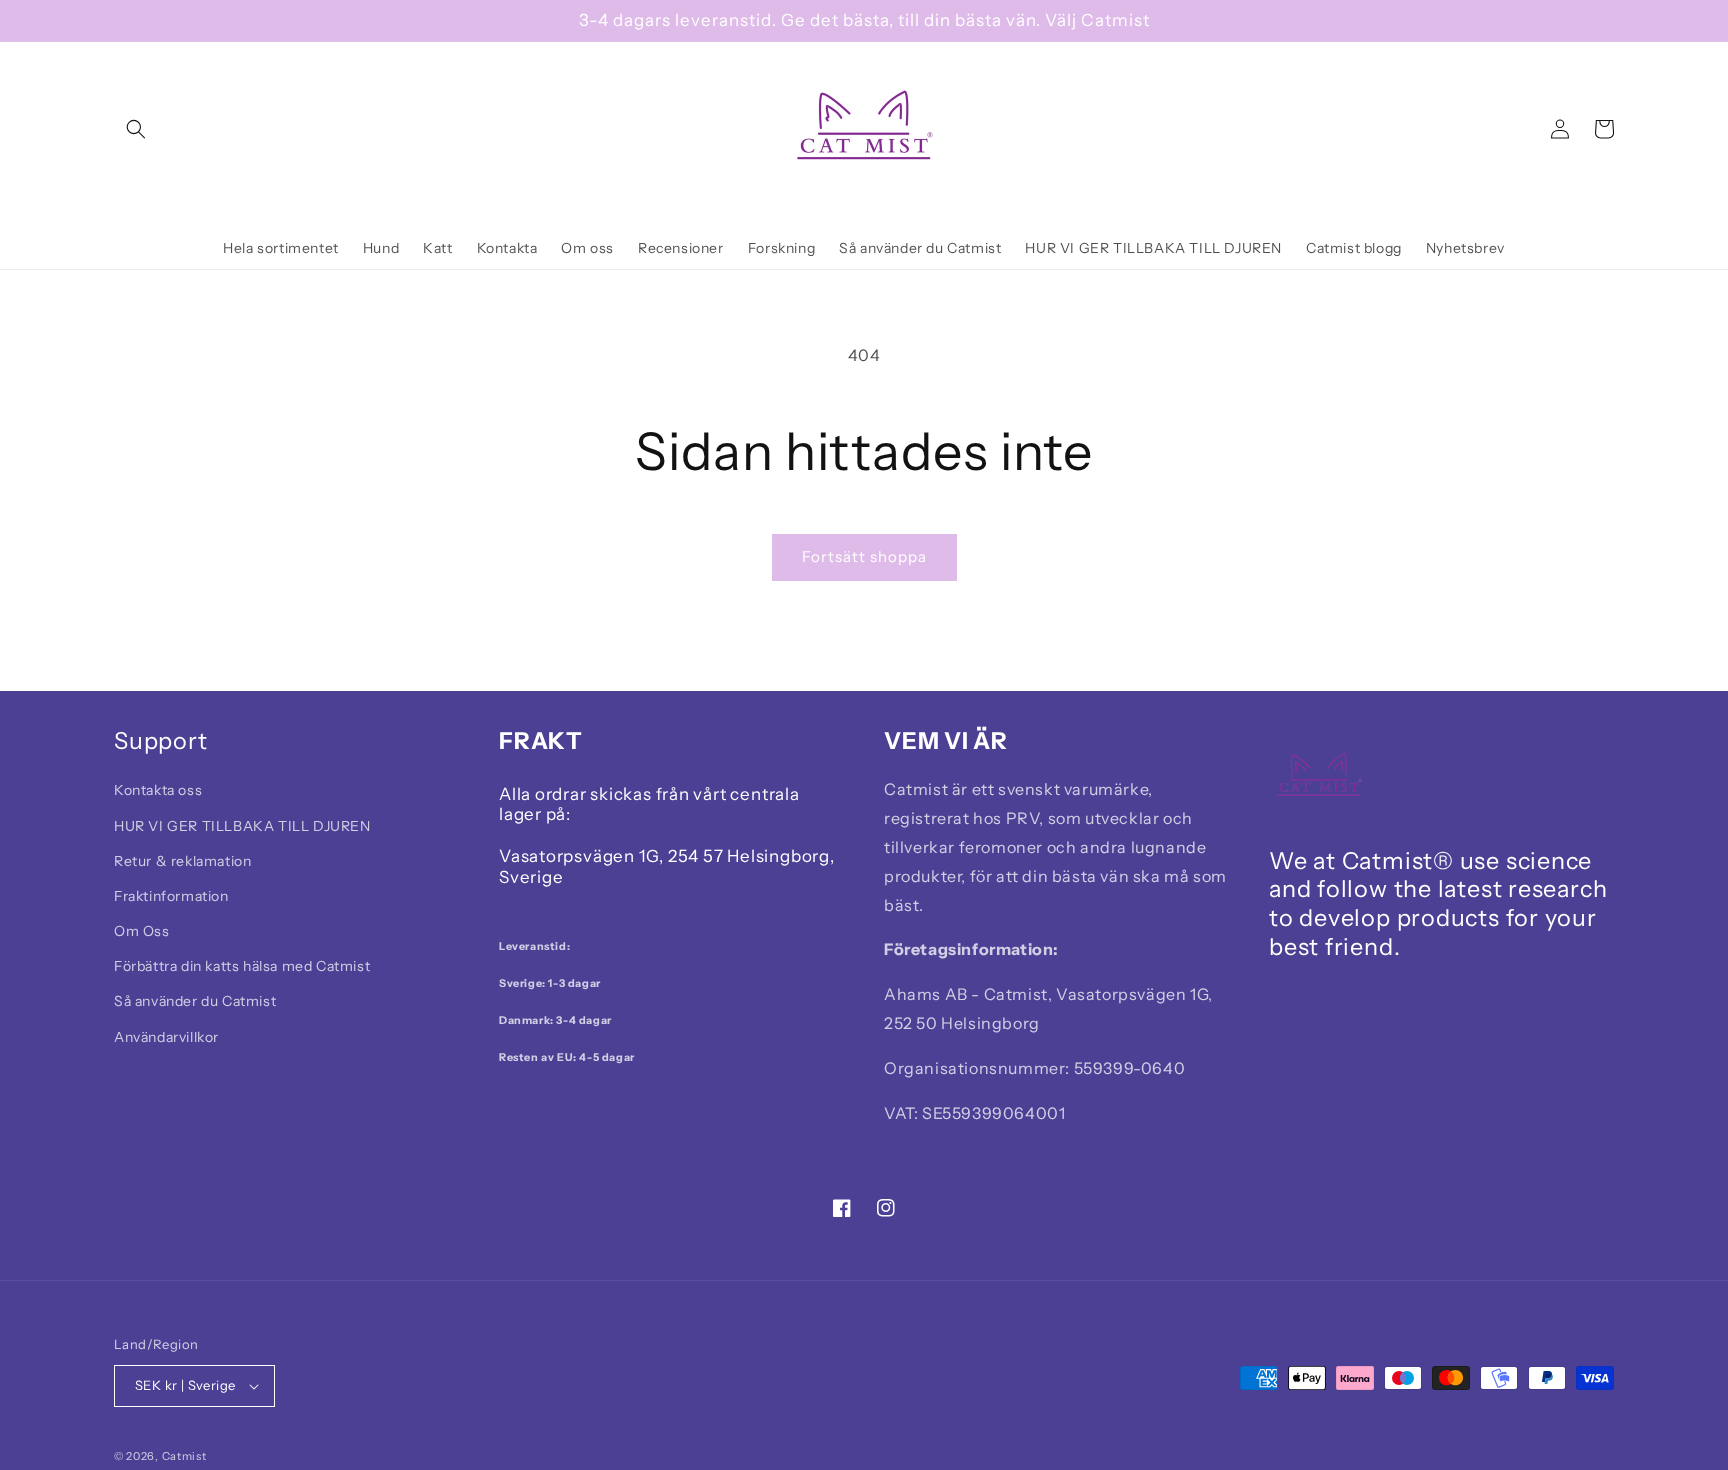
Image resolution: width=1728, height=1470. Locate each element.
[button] (136, 129)
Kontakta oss (158, 790)
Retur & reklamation (182, 861)
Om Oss (142, 931)
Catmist (184, 1456)
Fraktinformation (171, 896)
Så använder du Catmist (195, 1001)
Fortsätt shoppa (864, 556)
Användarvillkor (166, 1037)
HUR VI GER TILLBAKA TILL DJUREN (242, 826)
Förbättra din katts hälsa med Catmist (242, 966)
